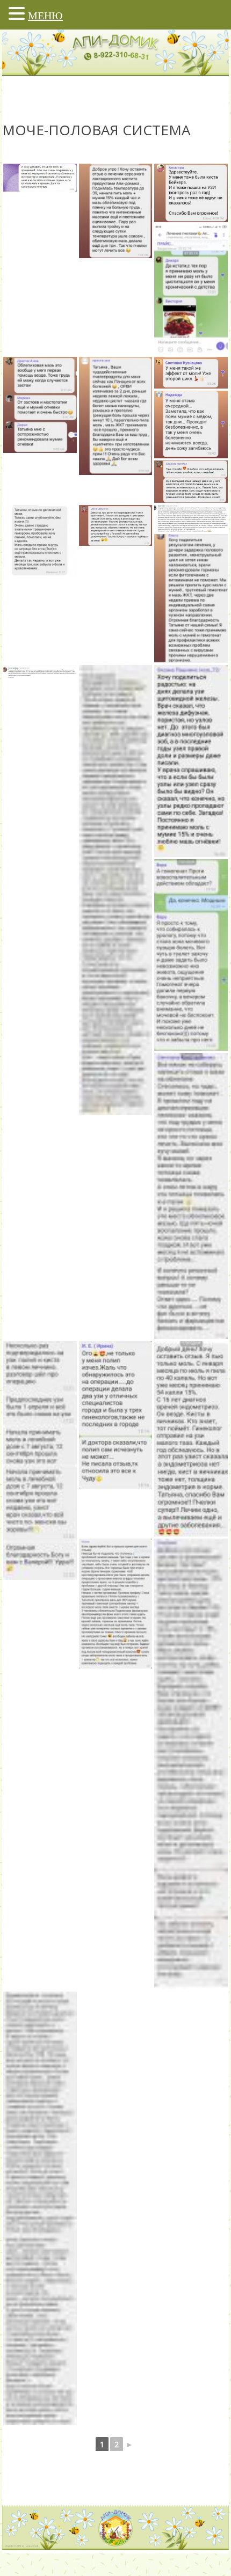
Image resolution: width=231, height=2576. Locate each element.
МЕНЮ (45, 16)
